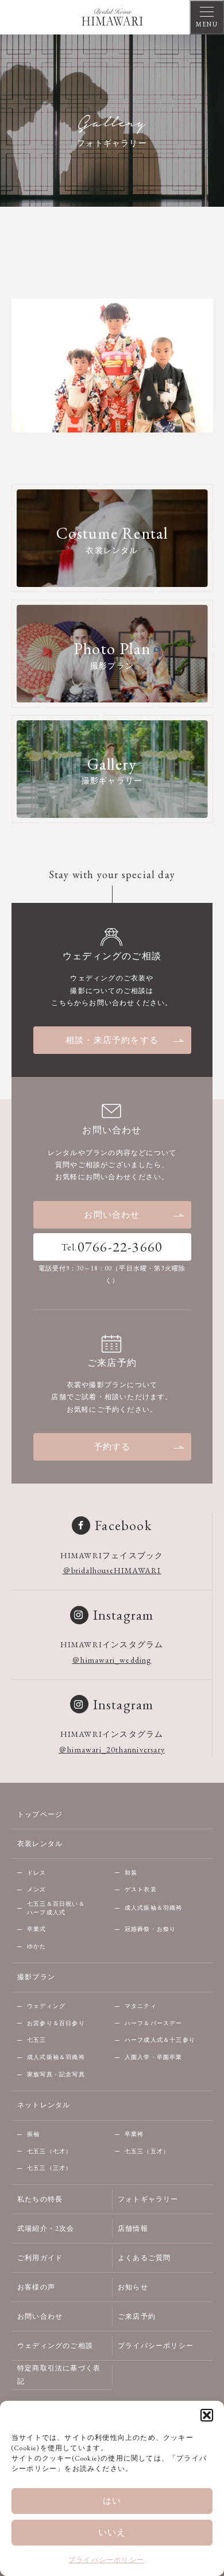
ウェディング (46, 2006)
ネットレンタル (44, 2105)
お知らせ (133, 2287)
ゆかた (37, 1946)
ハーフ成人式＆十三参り (160, 2040)
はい (112, 2500)
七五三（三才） (49, 2168)
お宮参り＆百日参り (56, 2023)
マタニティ (141, 2006)
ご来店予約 (137, 2316)
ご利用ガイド (40, 2258)
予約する (112, 1447)
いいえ (112, 2532)
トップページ (40, 1814)
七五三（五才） (147, 2151)
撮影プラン (36, 1977)
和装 (131, 1873)
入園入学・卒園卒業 (154, 2057)
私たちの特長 (40, 2199)
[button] (207, 2415)
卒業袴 (134, 2134)
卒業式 (37, 1929)
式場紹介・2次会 (46, 2229)
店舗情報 (133, 2229)
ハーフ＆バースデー (154, 2023)
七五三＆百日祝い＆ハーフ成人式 (56, 1908)
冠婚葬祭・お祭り (150, 1929)
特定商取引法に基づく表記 (59, 2375)
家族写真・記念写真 (56, 2074)
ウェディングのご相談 (55, 2346)
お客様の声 (36, 2287)
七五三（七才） (49, 2151)
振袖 (33, 2134)
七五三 (37, 2040)
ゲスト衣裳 (141, 1889)
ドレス (37, 1873)
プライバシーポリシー (106, 2560)
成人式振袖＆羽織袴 (154, 1908)
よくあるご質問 (144, 2258)
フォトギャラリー (148, 2199)
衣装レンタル (40, 1844)
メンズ (37, 1889)
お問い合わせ (112, 1214)
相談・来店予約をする (112, 1040)
